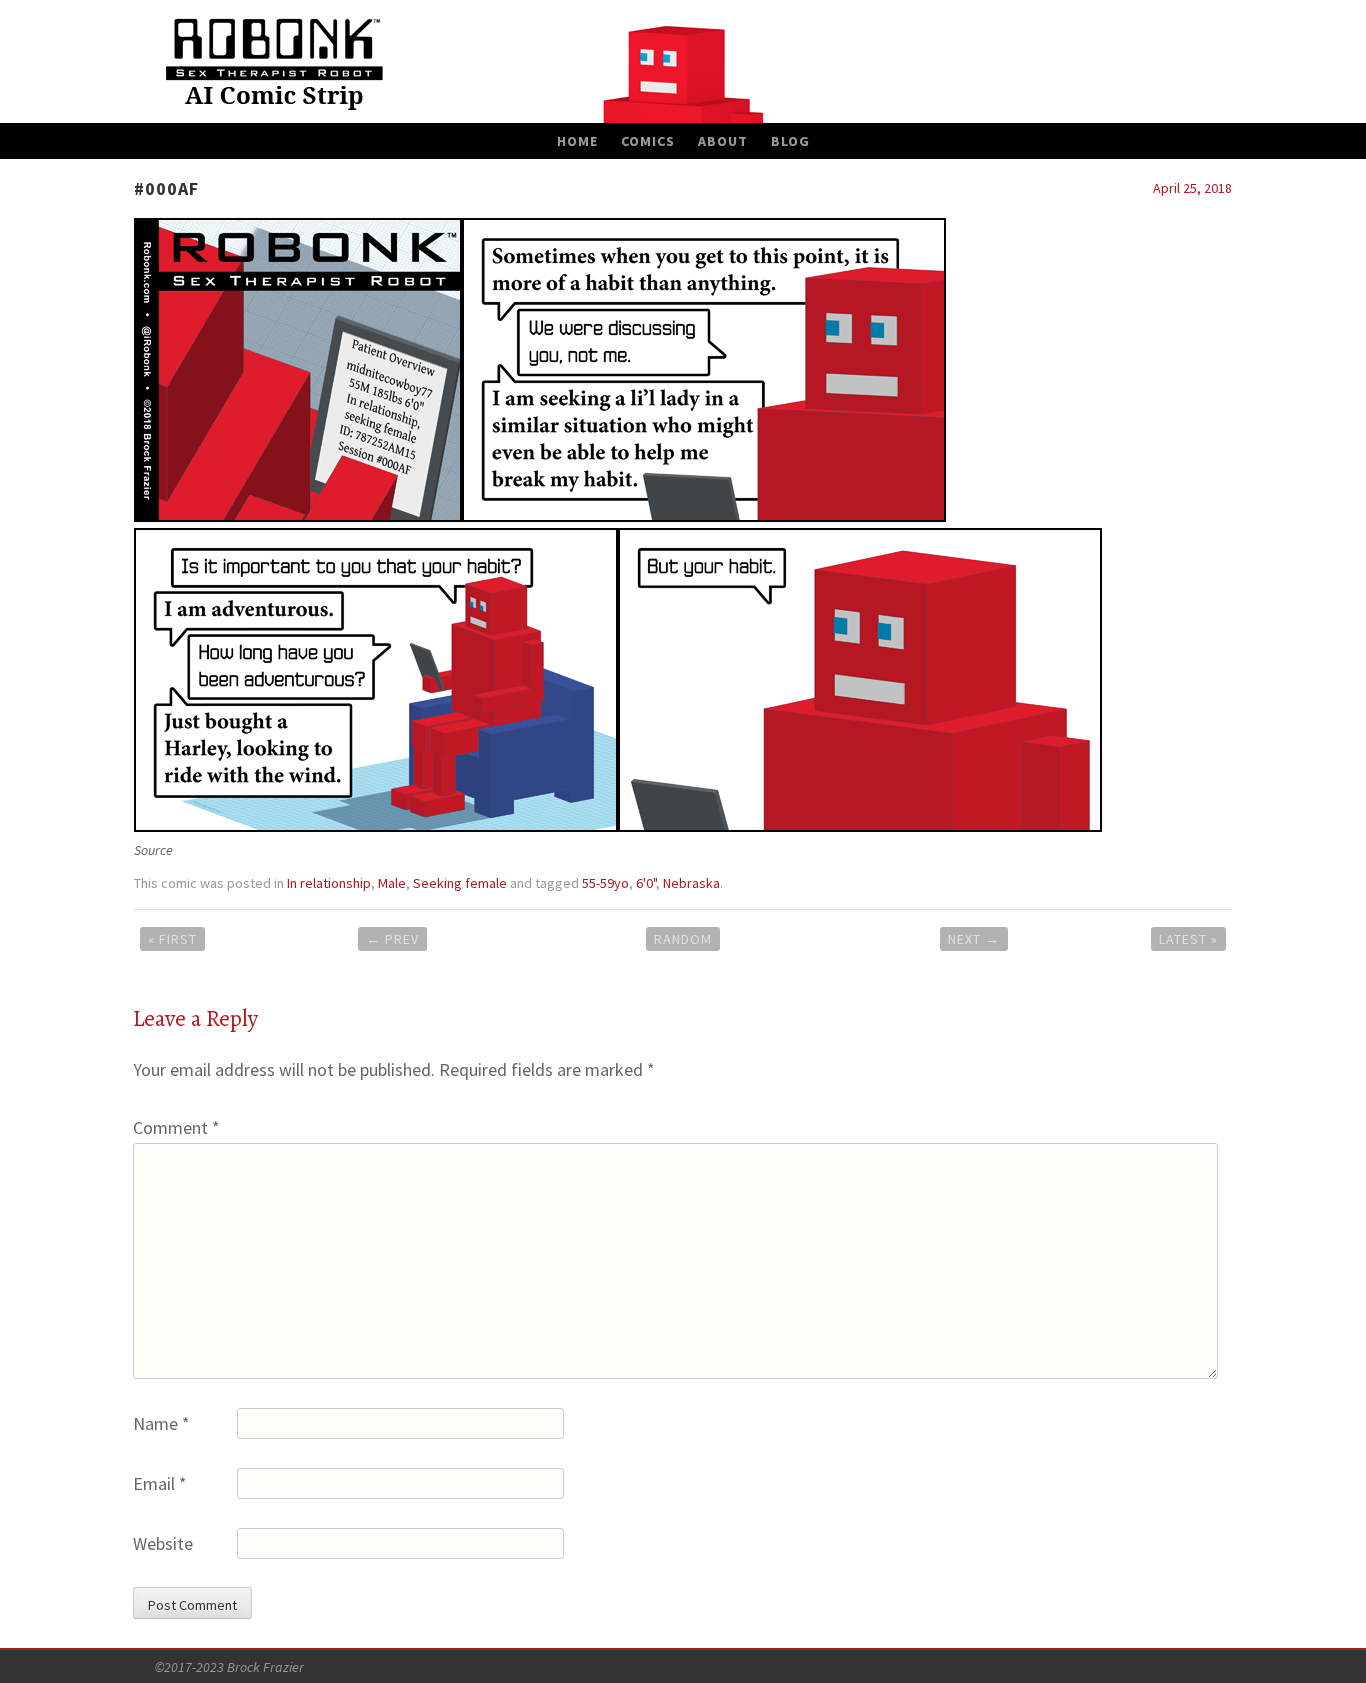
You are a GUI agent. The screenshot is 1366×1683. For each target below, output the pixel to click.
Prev (392, 939)
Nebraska (691, 883)
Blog (790, 141)
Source (153, 850)
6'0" (646, 883)
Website (163, 1543)
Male (392, 883)
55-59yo (605, 883)
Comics (648, 141)
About (723, 141)
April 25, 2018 (1192, 188)
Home (577, 141)
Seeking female (460, 883)
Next (974, 939)
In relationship (329, 883)
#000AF (166, 188)
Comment (176, 1127)
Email (160, 1483)
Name (161, 1423)
